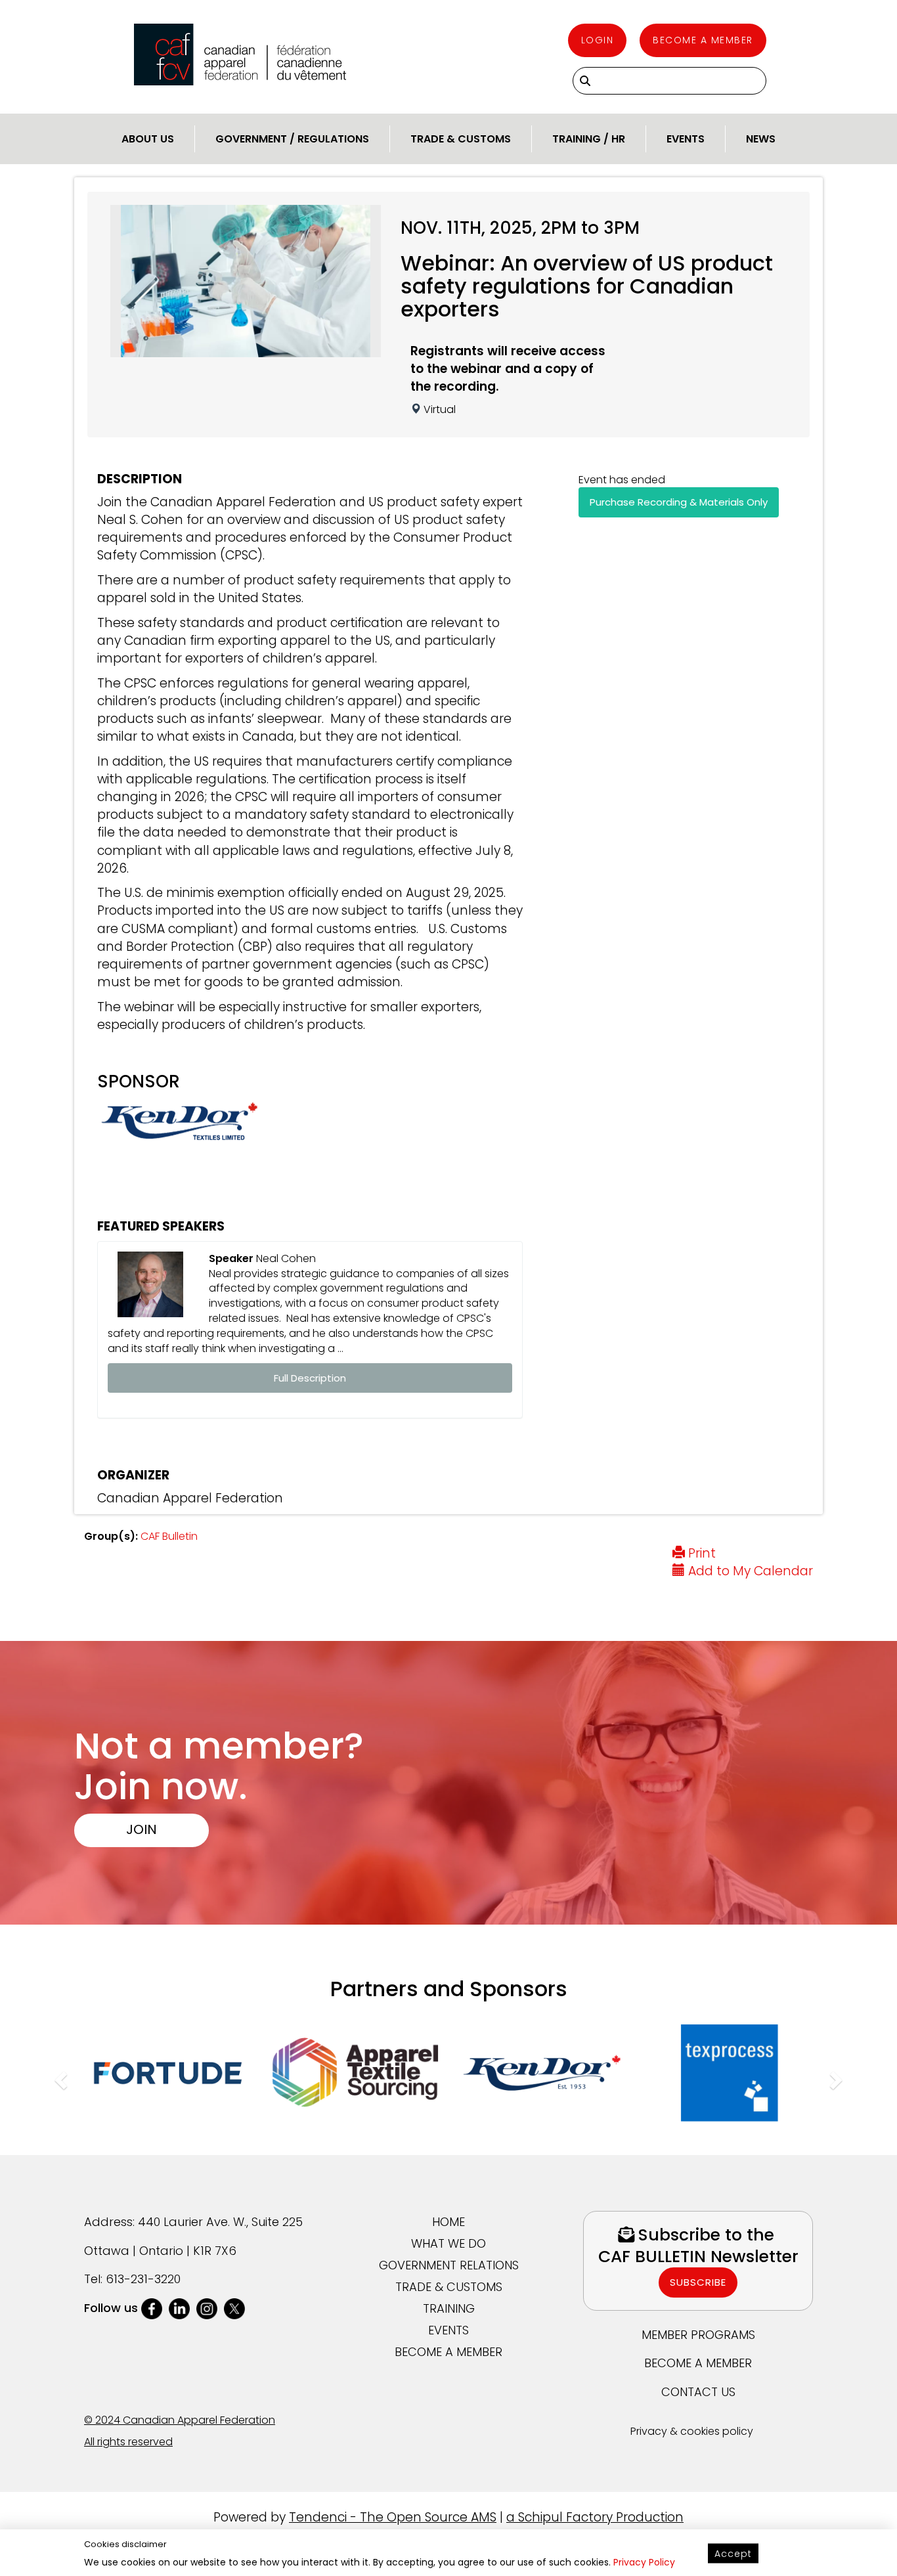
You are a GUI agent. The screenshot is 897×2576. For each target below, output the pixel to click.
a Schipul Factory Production (595, 2517)
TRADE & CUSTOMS (449, 2287)
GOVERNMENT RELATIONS (449, 2265)
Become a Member (703, 40)
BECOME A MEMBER (448, 2352)
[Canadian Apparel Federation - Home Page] (240, 55)
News (761, 139)
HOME (448, 2222)
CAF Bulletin (169, 1536)
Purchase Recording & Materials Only (679, 502)
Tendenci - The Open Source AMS (393, 2517)
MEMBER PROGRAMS (698, 2335)
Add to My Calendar (749, 1571)
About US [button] (148, 139)
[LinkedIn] (179, 2308)
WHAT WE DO (448, 2243)
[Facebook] (152, 2308)
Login (598, 40)
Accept (733, 2554)
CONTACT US (698, 2392)
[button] (59, 2077)
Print (700, 1553)
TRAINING (449, 2308)
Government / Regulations (292, 139)
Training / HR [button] (589, 139)
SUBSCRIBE (698, 2282)
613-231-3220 (143, 2279)
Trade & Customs (461, 139)
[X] (234, 2308)
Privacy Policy (644, 2562)
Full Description (310, 1378)
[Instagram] (207, 2308)
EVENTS (448, 2330)
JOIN (142, 1829)
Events (686, 139)
